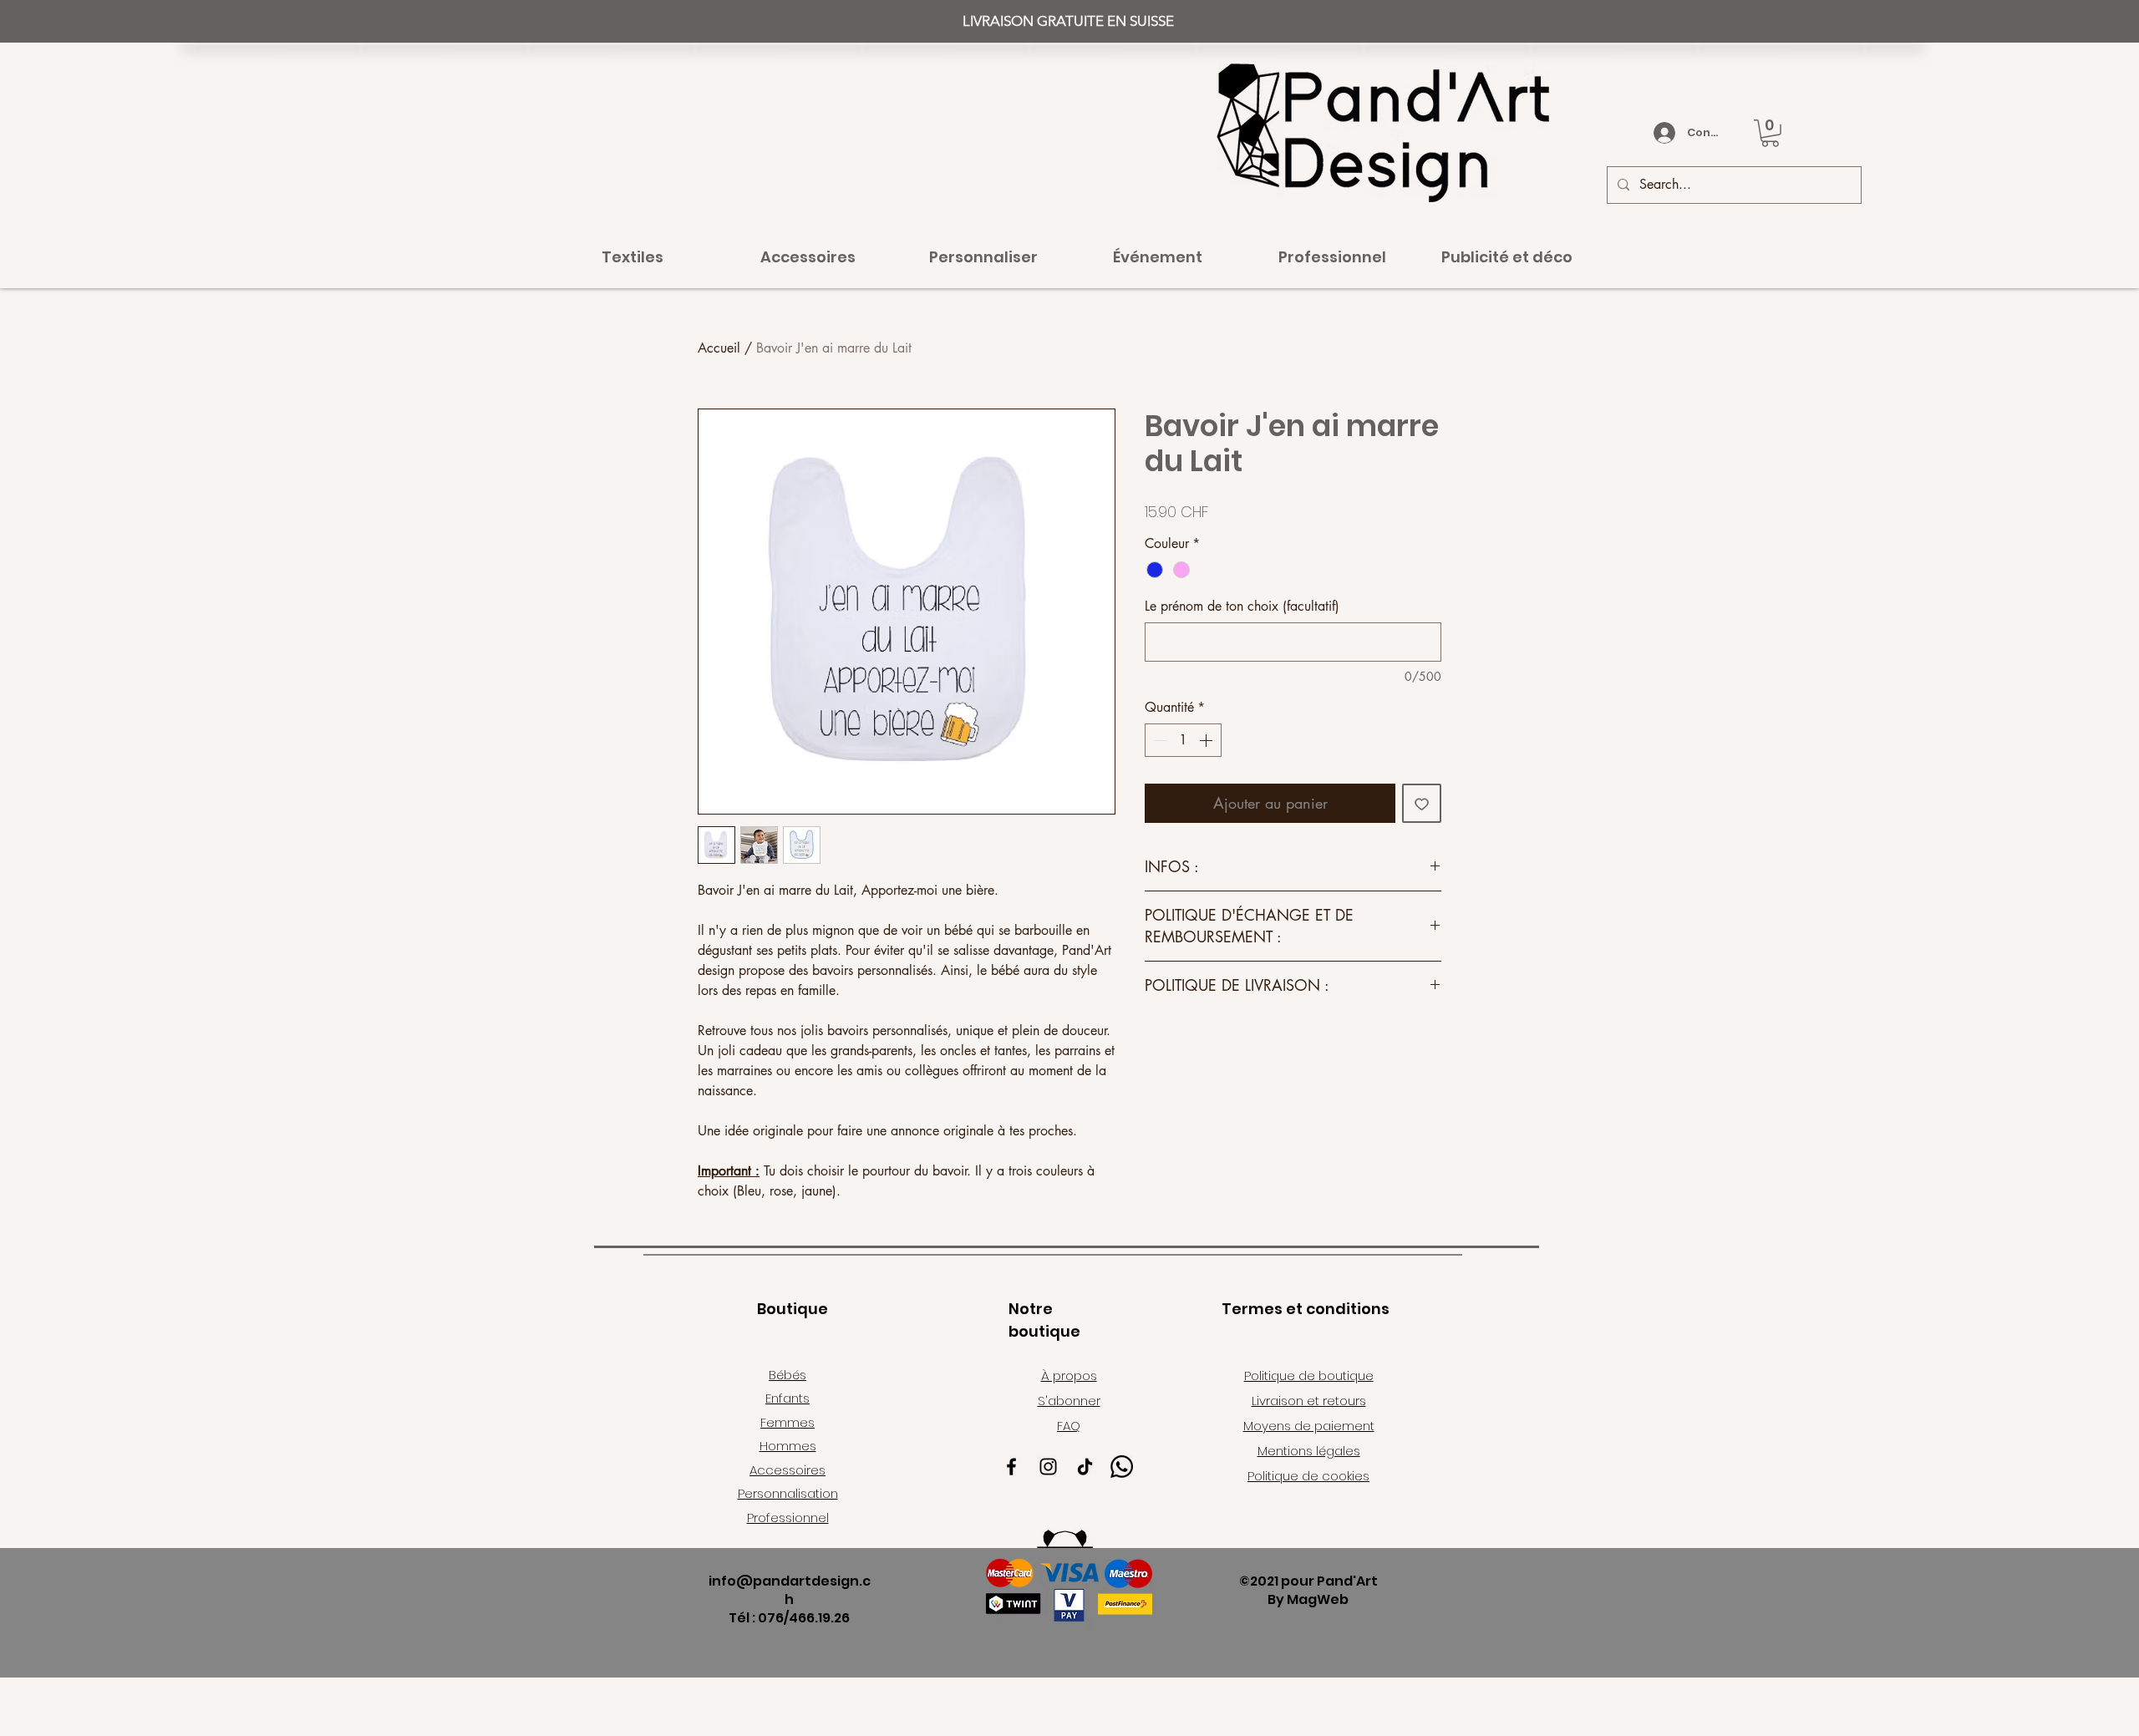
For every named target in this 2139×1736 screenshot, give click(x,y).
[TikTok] (1085, 1467)
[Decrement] (1159, 740)
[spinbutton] (1183, 740)
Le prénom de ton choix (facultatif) (1242, 606)
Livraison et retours (1309, 1401)
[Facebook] (1011, 1467)
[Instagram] (1048, 1467)
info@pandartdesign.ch (790, 1590)
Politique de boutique (1309, 1376)
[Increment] (1207, 740)
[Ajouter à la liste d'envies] (1422, 803)
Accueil (719, 348)
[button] (1770, 133)
